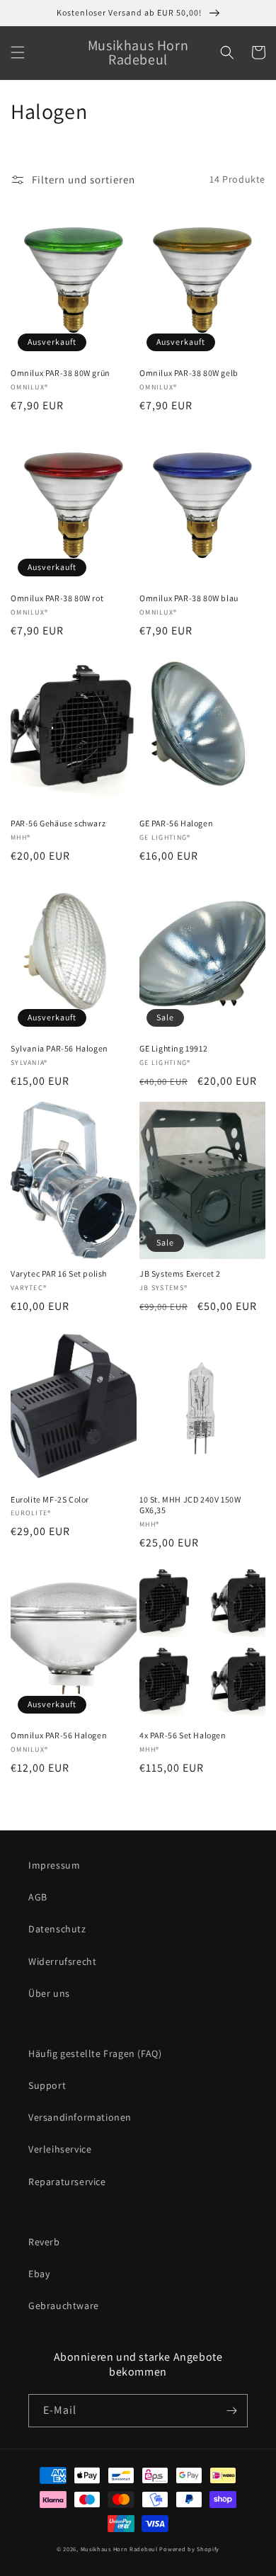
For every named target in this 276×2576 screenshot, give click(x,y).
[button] (18, 52)
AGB (38, 1897)
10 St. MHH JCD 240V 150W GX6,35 (190, 1505)
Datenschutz (57, 1929)
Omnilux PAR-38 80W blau (189, 598)
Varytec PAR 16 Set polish (59, 1273)
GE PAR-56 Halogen (176, 823)
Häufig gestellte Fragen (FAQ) (95, 2053)
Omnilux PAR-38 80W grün (61, 373)
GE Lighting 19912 (173, 1048)
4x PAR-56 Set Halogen (183, 1735)
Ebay (39, 2274)
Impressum (54, 1865)
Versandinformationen (80, 2117)
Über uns (49, 1993)
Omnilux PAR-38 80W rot (57, 598)
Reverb (44, 2242)
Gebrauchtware (64, 2306)
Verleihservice (60, 2149)
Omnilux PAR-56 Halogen (59, 1735)
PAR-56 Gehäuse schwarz (58, 823)
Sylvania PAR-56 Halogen (59, 1048)
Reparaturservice (67, 2182)
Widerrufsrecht (62, 1961)
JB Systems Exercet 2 (180, 1273)
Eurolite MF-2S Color (50, 1499)
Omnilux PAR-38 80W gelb (189, 373)
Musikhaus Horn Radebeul (119, 2549)
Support (47, 2085)
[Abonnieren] (231, 2411)
